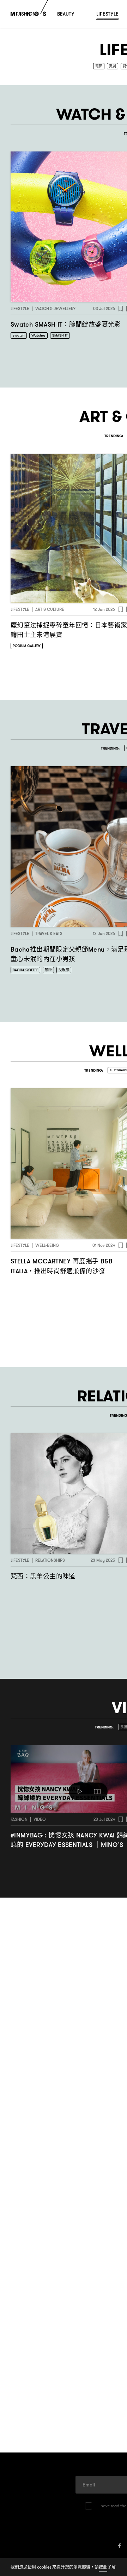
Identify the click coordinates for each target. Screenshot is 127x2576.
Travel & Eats (49, 933)
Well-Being (47, 1246)
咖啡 (48, 970)
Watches (38, 336)
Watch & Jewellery (55, 309)
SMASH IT (60, 336)
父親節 (64, 970)
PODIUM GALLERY (27, 646)
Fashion (19, 1820)
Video (40, 1820)
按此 (103, 2567)
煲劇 (113, 66)
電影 (99, 66)
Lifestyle (20, 309)
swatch (19, 336)
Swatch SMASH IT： (66, 325)
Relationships (50, 1560)
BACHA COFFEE (25, 970)
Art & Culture (50, 610)
